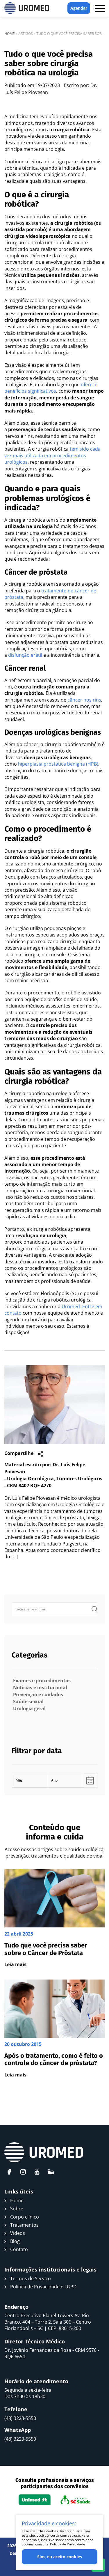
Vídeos (18, 2233)
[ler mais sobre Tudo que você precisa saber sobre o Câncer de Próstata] (54, 1919)
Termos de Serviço (31, 2278)
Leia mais (15, 1964)
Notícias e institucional (40, 1688)
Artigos (26, 34)
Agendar (79, 8)
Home (10, 34)
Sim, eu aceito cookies (60, 2557)
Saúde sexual (28, 1702)
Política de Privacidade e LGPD (43, 2287)
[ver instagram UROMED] (23, 2172)
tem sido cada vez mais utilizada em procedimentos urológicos (52, 455)
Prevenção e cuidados (38, 1695)
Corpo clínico (25, 2217)
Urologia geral (29, 1709)
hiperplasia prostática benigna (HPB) (58, 764)
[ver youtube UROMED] (37, 2172)
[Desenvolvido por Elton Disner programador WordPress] (44, 2152)
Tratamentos (24, 2225)
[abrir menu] (100, 8)
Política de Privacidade (67, 2544)
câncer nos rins (84, 700)
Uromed (71, 1306)
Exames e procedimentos (42, 1681)
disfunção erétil (25, 655)
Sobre (17, 2209)
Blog (15, 2241)
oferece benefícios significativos (51, 388)
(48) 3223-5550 (20, 2418)
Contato (19, 2249)
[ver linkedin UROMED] (51, 2172)
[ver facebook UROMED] (9, 2172)
